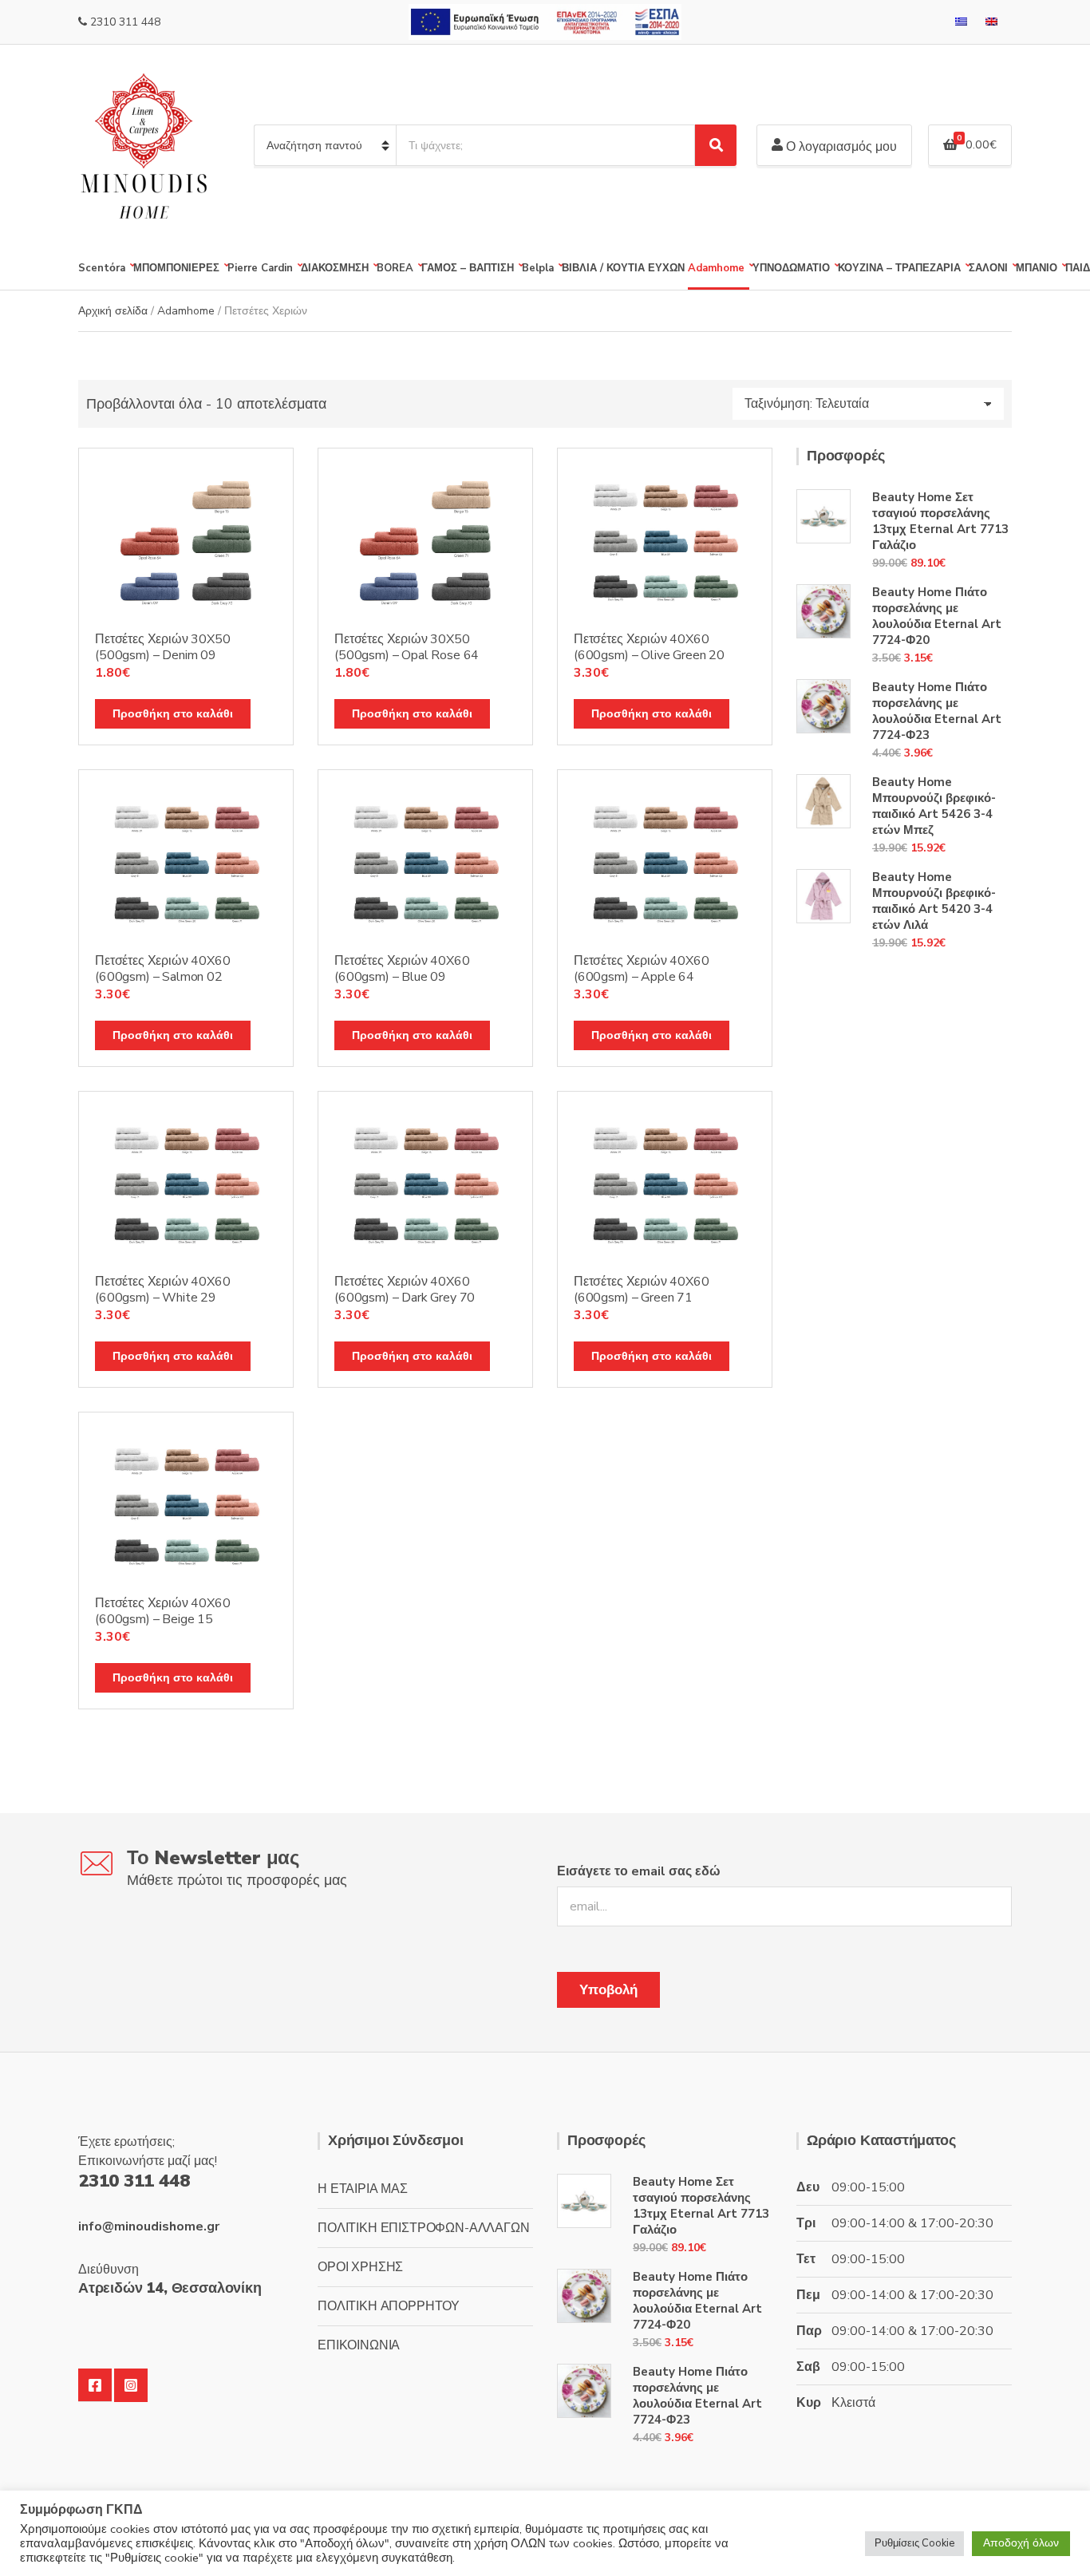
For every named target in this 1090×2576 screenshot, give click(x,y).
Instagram (131, 2385)
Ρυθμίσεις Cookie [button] (914, 2543)
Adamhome (716, 268)
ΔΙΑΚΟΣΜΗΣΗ (335, 268)
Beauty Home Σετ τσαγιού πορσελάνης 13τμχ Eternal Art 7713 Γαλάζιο (940, 521)
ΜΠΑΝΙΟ (1037, 268)
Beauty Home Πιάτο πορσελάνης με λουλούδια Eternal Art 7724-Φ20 (937, 616)
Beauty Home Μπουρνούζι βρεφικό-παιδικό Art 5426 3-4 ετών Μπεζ (934, 806)
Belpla (538, 268)
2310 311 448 (125, 22)
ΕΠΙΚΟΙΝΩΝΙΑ (359, 2345)
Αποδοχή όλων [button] (1021, 2543)
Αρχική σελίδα (113, 311)
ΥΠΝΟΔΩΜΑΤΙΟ (791, 268)
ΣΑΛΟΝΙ (988, 268)
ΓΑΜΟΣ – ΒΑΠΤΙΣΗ (468, 268)
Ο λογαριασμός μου (840, 147)
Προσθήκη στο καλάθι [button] (173, 714)
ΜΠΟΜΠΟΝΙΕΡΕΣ (176, 268)
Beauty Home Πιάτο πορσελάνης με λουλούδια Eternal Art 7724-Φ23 (937, 711)
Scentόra (102, 268)
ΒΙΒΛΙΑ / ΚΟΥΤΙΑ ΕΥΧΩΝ (623, 268)
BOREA (395, 268)
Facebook (95, 2385)
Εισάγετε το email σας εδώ (639, 1871)
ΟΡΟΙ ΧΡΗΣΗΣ (360, 2267)
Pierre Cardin (260, 268)
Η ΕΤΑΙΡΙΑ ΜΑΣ (363, 2189)
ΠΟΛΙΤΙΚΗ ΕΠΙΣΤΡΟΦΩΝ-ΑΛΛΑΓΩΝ (424, 2228)
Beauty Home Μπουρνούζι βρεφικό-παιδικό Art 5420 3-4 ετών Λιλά (934, 901)
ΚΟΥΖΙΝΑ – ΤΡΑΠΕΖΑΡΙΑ (899, 268)
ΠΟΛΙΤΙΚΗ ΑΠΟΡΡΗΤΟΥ (389, 2306)
